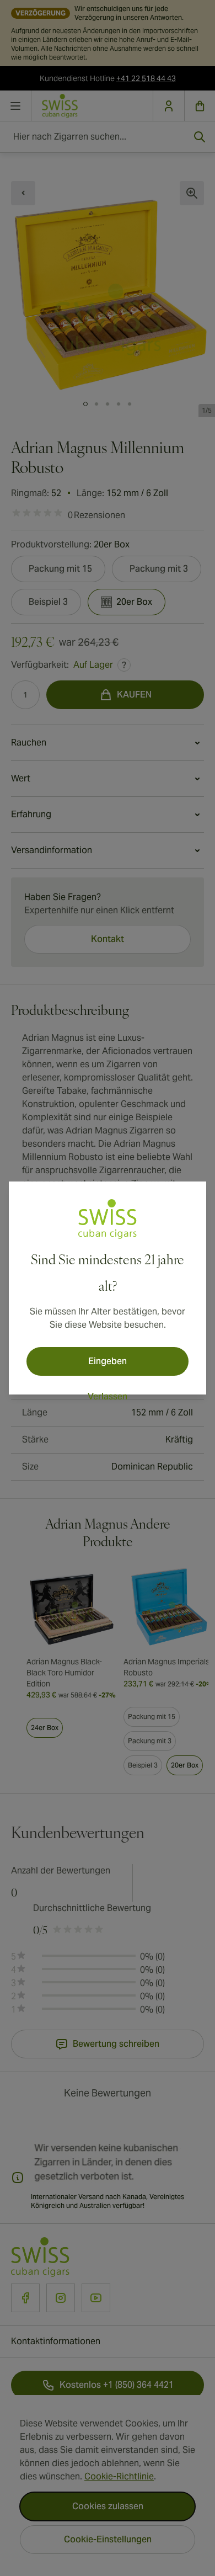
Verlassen (108, 1396)
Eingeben (108, 1361)
